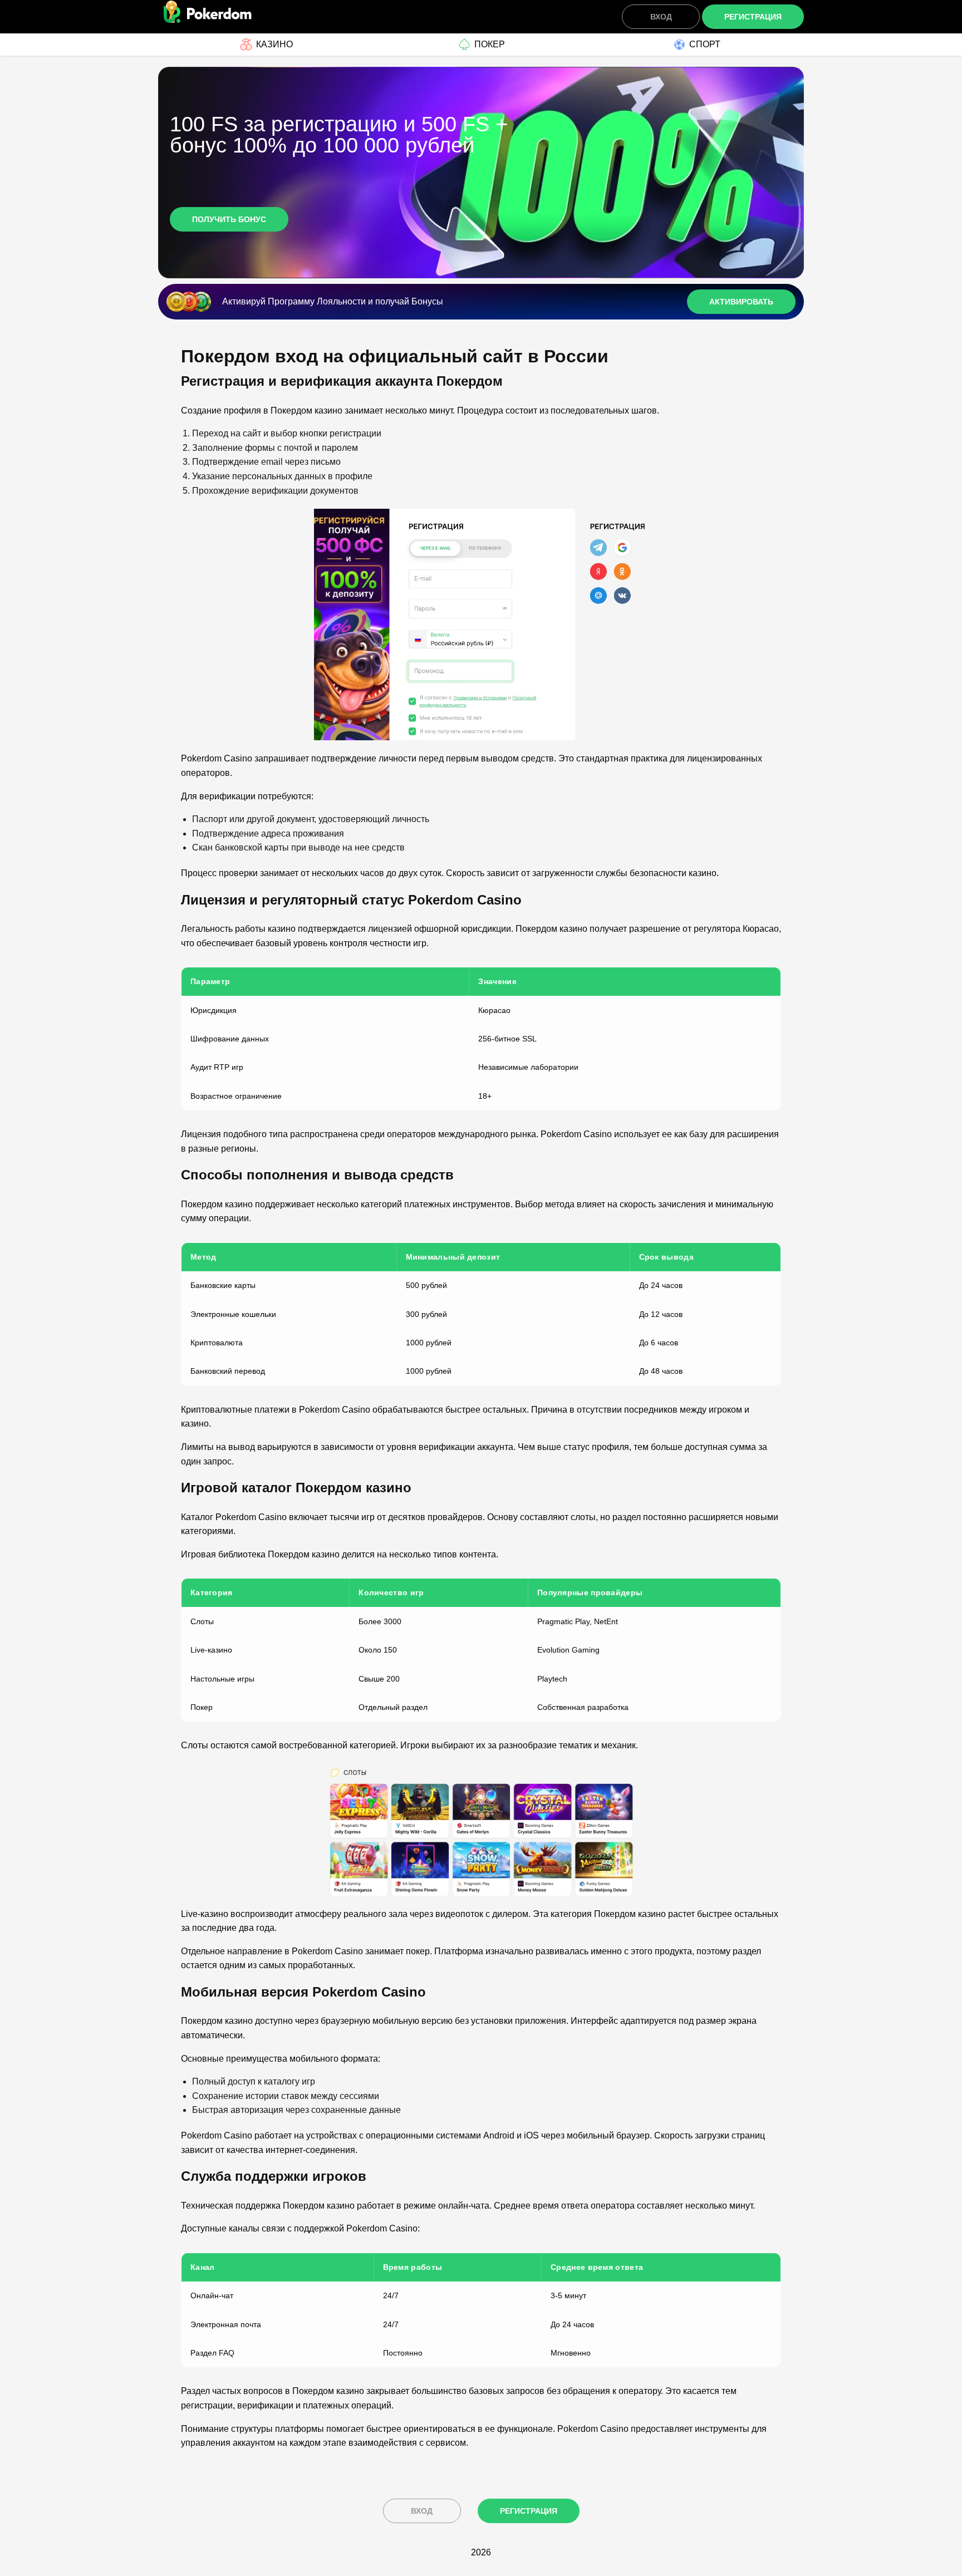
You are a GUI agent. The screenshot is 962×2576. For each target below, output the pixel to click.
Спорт (705, 44)
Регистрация (753, 17)
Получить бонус (229, 219)
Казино (274, 44)
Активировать (741, 302)
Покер (490, 44)
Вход (661, 17)
